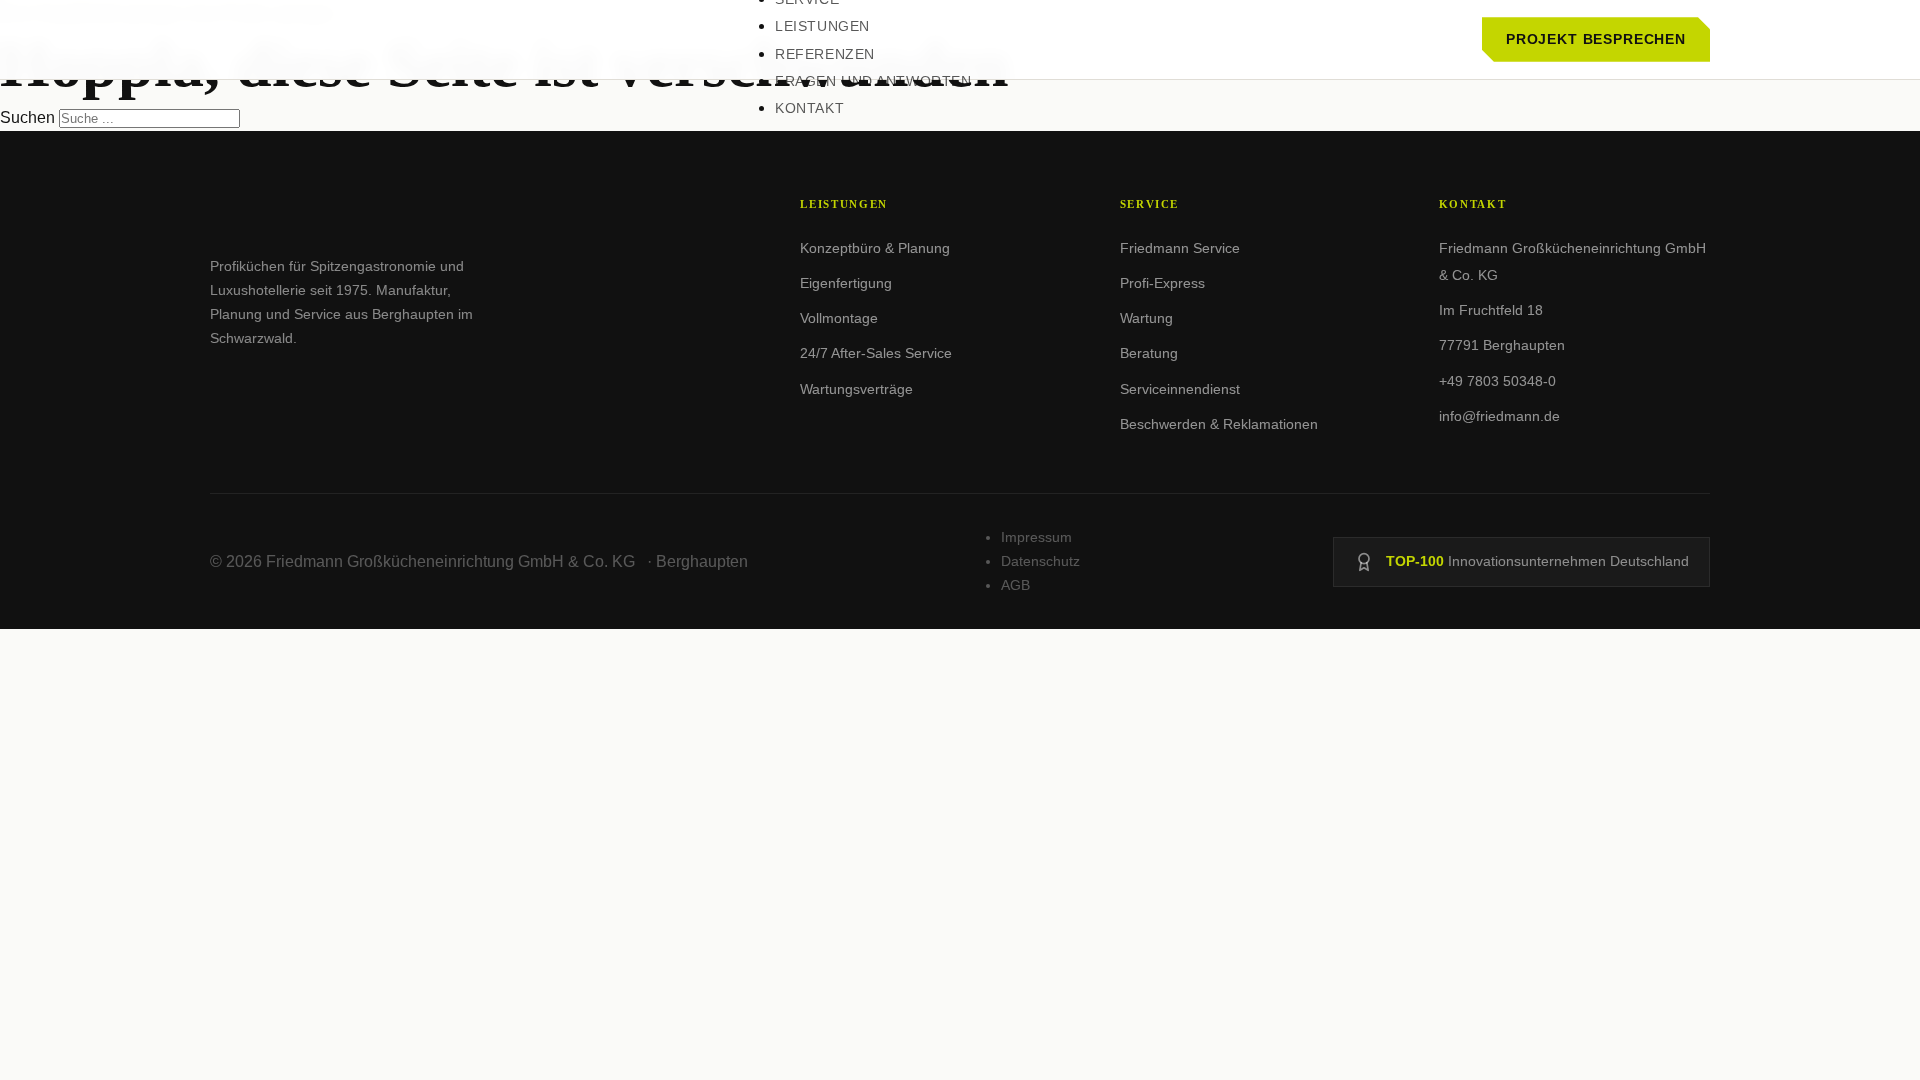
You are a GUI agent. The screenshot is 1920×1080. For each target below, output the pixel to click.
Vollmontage (839, 318)
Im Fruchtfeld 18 (1491, 310)
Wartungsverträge (856, 389)
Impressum (1036, 537)
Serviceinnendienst (1180, 389)
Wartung (1146, 318)
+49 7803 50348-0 (1497, 381)
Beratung (1149, 353)
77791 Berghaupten (1502, 345)
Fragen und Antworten (873, 81)
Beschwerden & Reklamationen (1219, 424)
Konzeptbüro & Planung (875, 248)
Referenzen (825, 54)
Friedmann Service (1180, 248)
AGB (1015, 585)
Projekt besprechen (1596, 39)
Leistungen (822, 26)
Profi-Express (1162, 283)
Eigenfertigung (846, 283)
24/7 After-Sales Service (876, 353)
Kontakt (809, 108)
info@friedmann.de (1499, 416)
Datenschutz (1040, 561)
